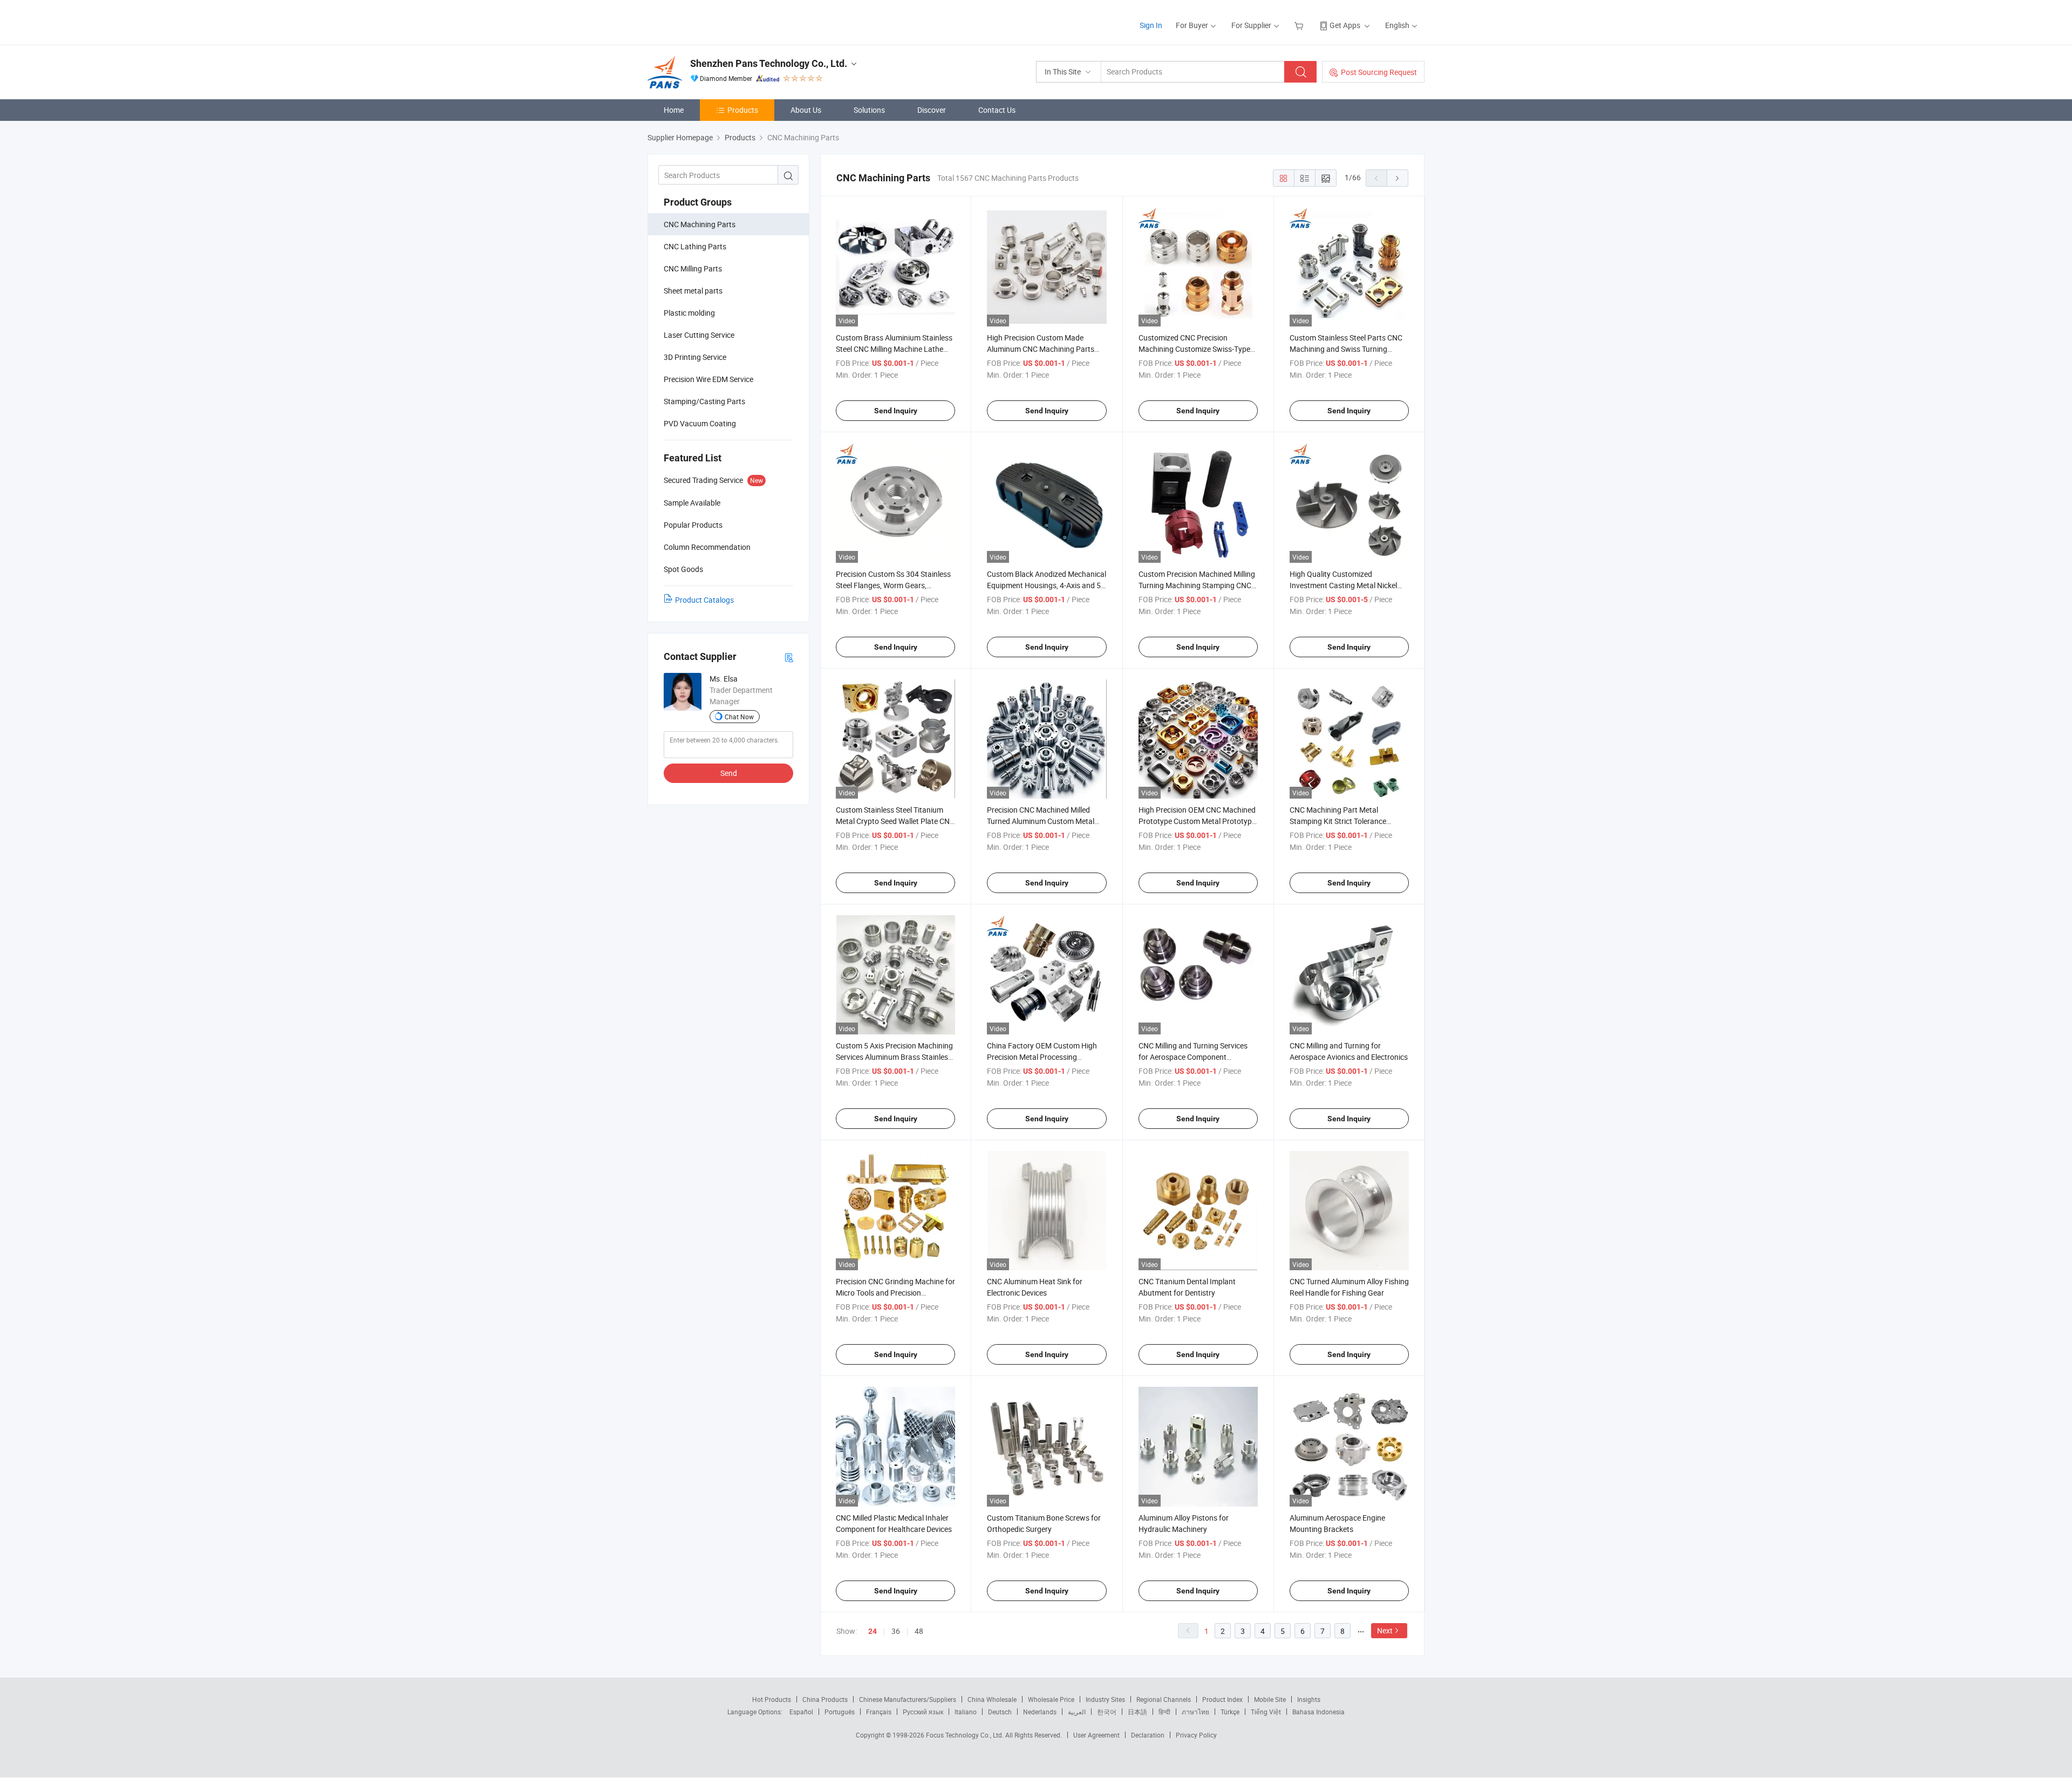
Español (801, 1712)
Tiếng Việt (1266, 1712)
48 (919, 1631)
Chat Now (739, 717)
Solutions (869, 110)
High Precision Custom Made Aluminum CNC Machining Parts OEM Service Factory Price (1041, 349)
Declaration (1148, 1735)
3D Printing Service (695, 357)
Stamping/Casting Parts (704, 401)
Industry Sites (1105, 1699)
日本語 (1137, 1712)
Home (674, 110)
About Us (806, 110)
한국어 (1107, 1712)
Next (1385, 1630)
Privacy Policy (1196, 1735)
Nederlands (1040, 1712)
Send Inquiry (896, 411)
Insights (1309, 1699)
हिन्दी (1164, 1712)
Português (840, 1712)
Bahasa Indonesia (1318, 1712)
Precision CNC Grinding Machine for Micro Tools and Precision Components (895, 1293)
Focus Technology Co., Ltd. (966, 1735)
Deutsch (1000, 1712)
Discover (932, 110)
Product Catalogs (704, 600)
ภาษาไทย (1195, 1712)
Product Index (1222, 1699)
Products (743, 110)
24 (873, 1631)
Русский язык (923, 1712)
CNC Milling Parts (693, 268)
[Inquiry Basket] (1300, 25)
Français (879, 1712)
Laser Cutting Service (699, 335)
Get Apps (1345, 25)
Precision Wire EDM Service (708, 379)
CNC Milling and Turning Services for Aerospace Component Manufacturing (1193, 1057)
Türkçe (1230, 1712)
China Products (825, 1699)
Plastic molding (689, 313)
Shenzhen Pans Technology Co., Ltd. (769, 63)
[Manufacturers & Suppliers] (717, 21)
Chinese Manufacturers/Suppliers (908, 1699)
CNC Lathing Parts (695, 246)
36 (896, 1631)
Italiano (966, 1712)
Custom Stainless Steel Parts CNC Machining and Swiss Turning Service (1346, 349)
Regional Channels (1164, 1699)
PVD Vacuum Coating (700, 423)
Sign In (1151, 25)
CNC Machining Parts (700, 224)
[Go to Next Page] (1398, 178)
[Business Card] (789, 657)
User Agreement (1096, 1735)
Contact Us (997, 110)
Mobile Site (1270, 1699)
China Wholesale (992, 1699)
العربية (1077, 1712)
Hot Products (772, 1699)
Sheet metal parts (693, 291)
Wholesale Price (1051, 1699)
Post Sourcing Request (1379, 72)
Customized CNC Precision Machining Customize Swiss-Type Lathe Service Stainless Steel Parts (1196, 349)
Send (729, 773)
